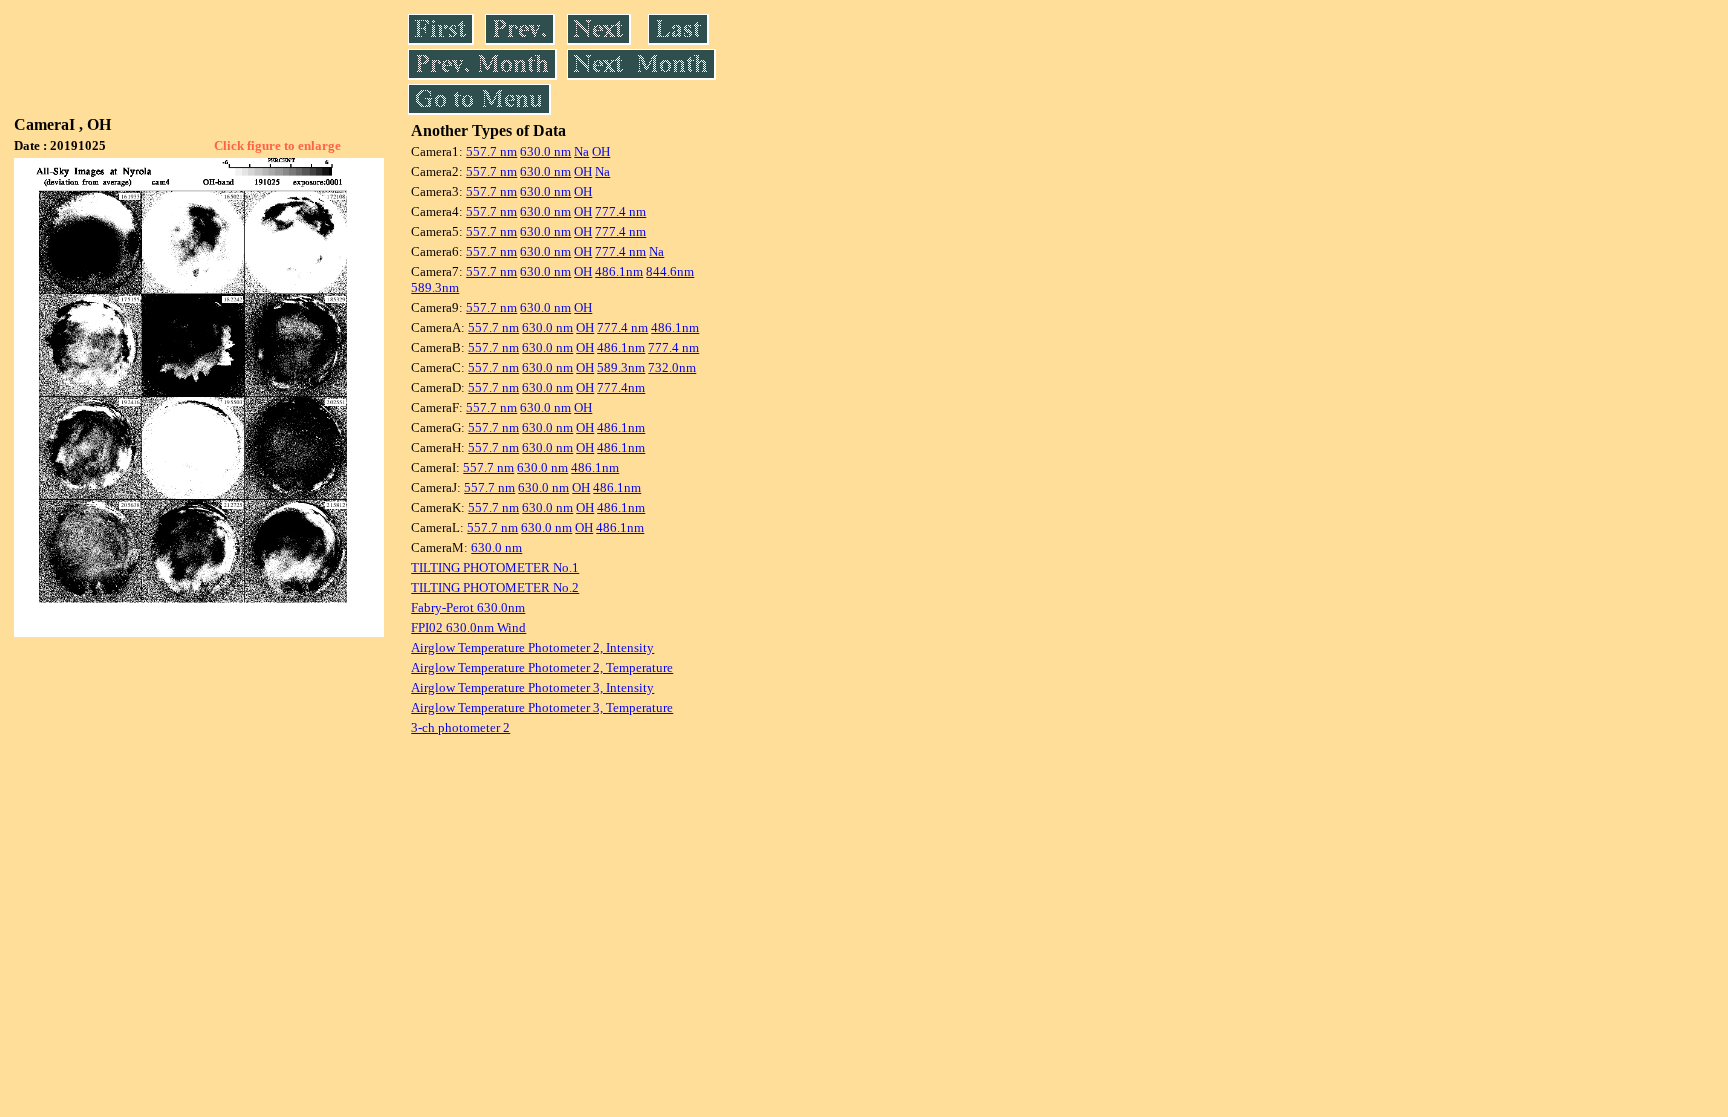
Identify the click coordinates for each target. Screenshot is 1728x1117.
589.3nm (435, 287)
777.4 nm (620, 211)
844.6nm (670, 271)
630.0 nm (545, 151)
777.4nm (621, 387)
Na (581, 151)
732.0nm (672, 367)
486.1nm (619, 271)
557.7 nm (491, 151)
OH (601, 151)
